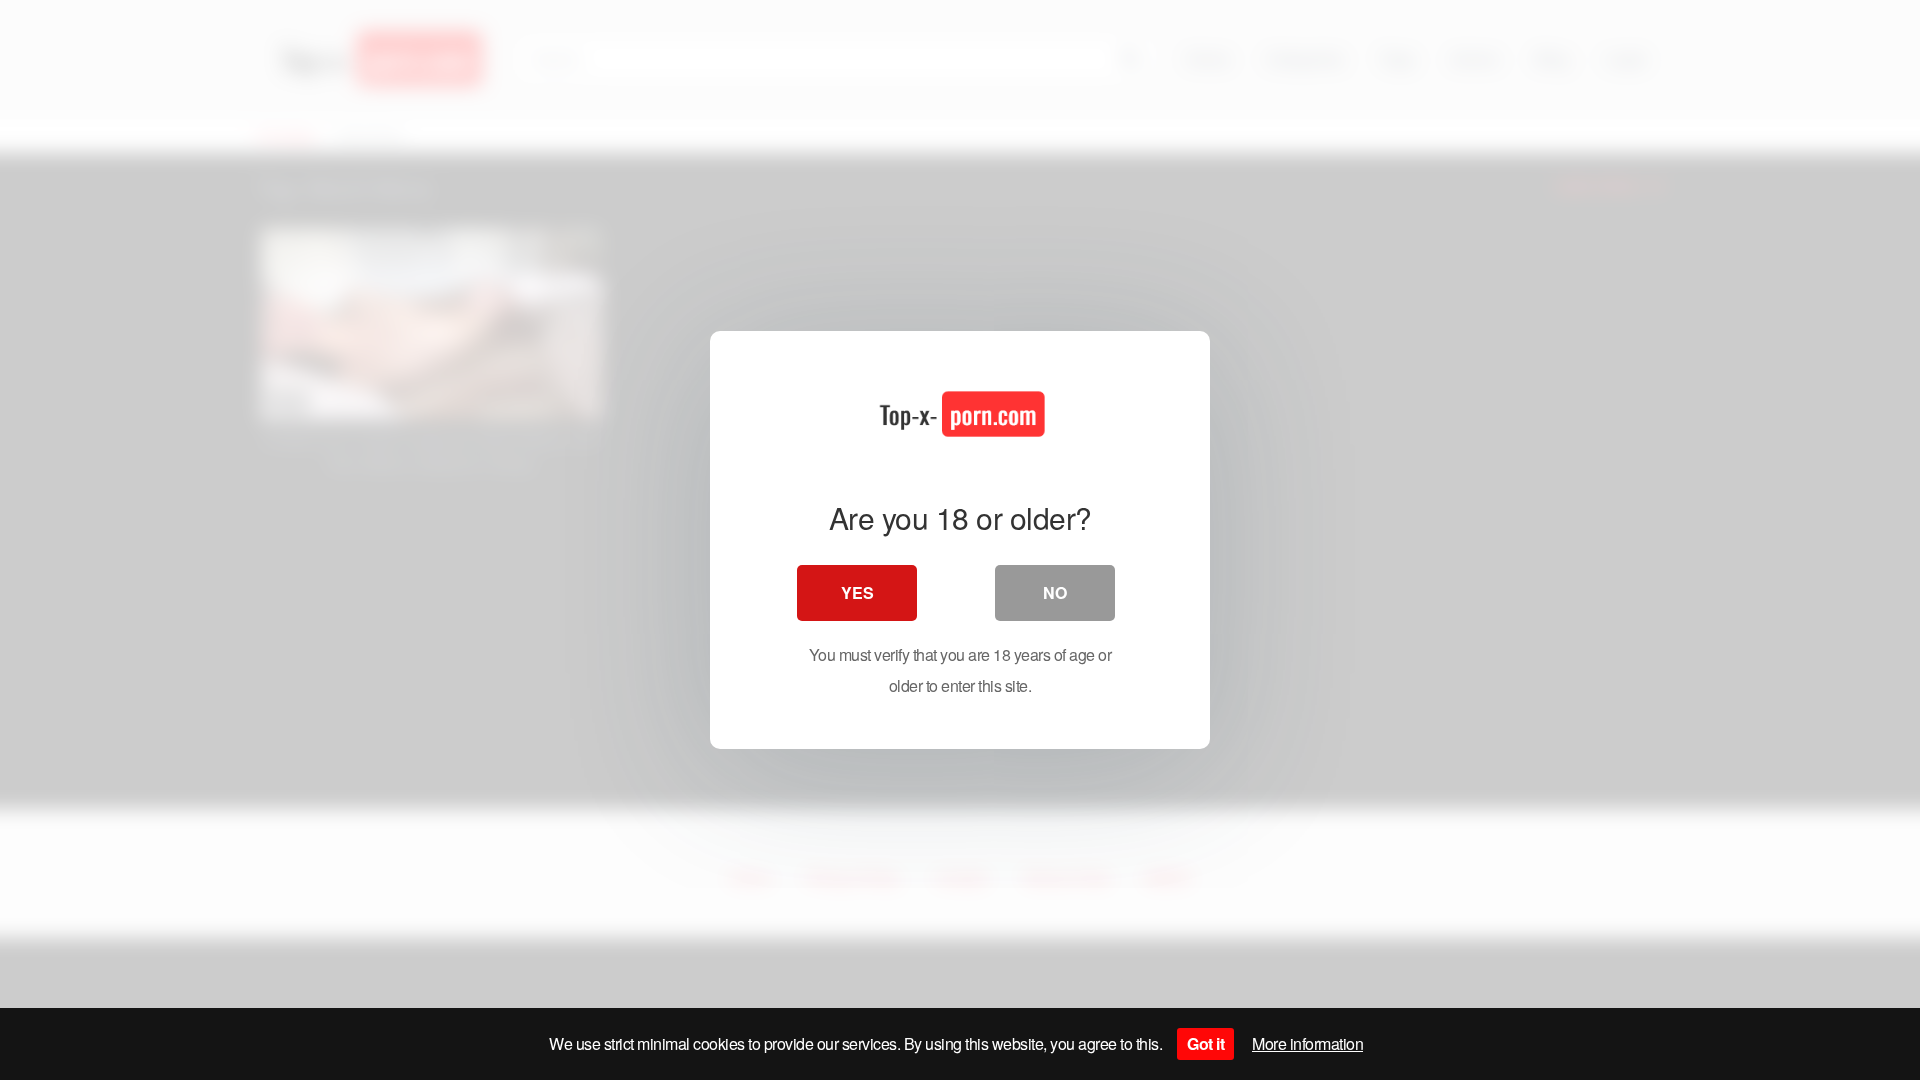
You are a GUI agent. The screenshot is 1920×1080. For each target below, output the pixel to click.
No (1055, 592)
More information (1307, 1043)
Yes (857, 592)
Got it (1205, 1043)
